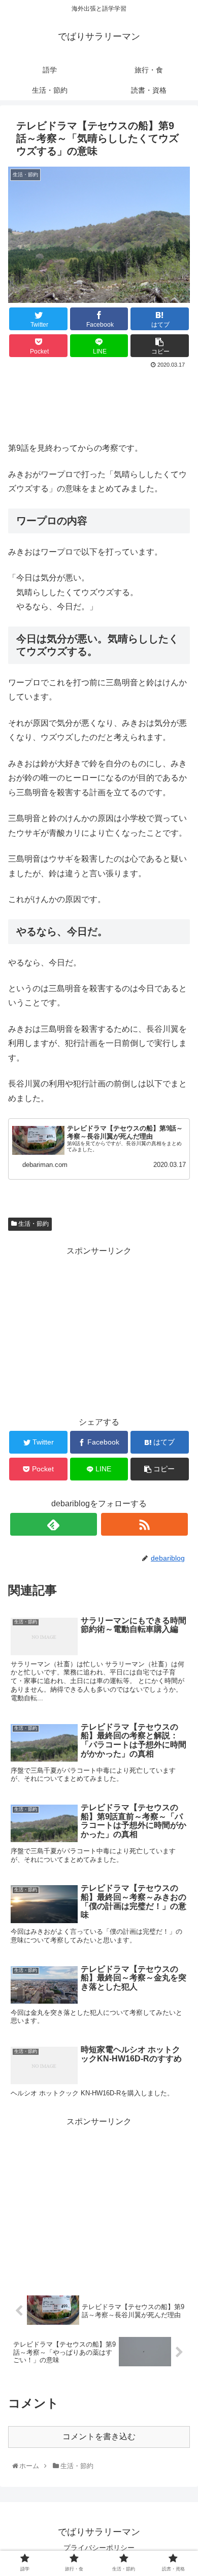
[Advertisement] (99, 402)
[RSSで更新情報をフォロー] (145, 1524)
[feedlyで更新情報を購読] (54, 1524)
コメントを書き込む (99, 2436)
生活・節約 (33, 1224)
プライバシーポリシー (99, 2548)
